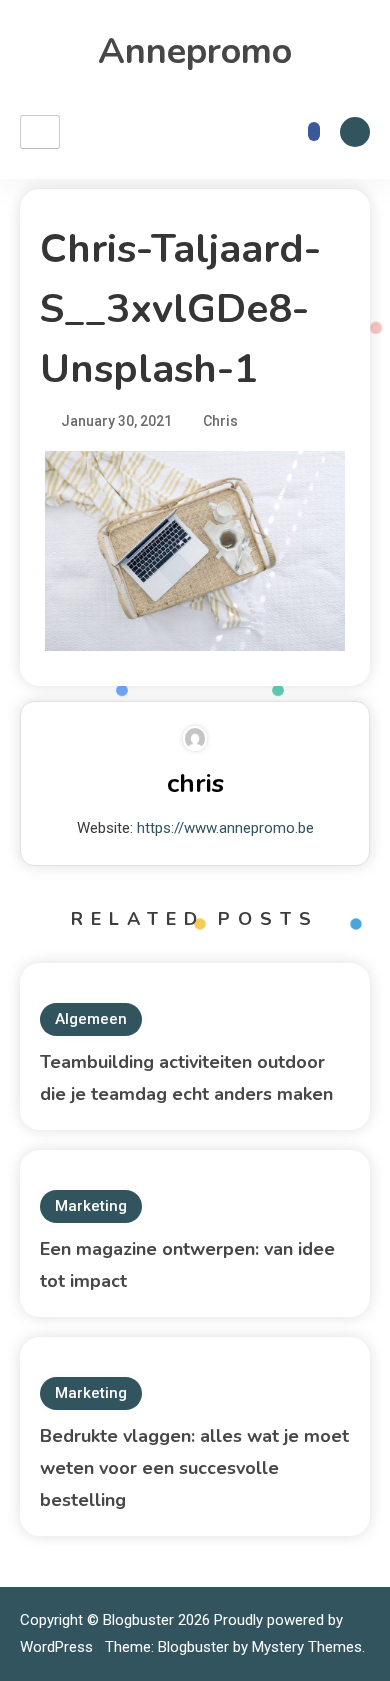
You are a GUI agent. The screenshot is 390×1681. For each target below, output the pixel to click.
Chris (220, 421)
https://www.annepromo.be (225, 828)
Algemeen (91, 1019)
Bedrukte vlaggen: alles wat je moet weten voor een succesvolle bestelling (194, 1468)
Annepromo (195, 51)
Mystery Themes (307, 1647)
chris (195, 783)
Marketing (91, 1206)
